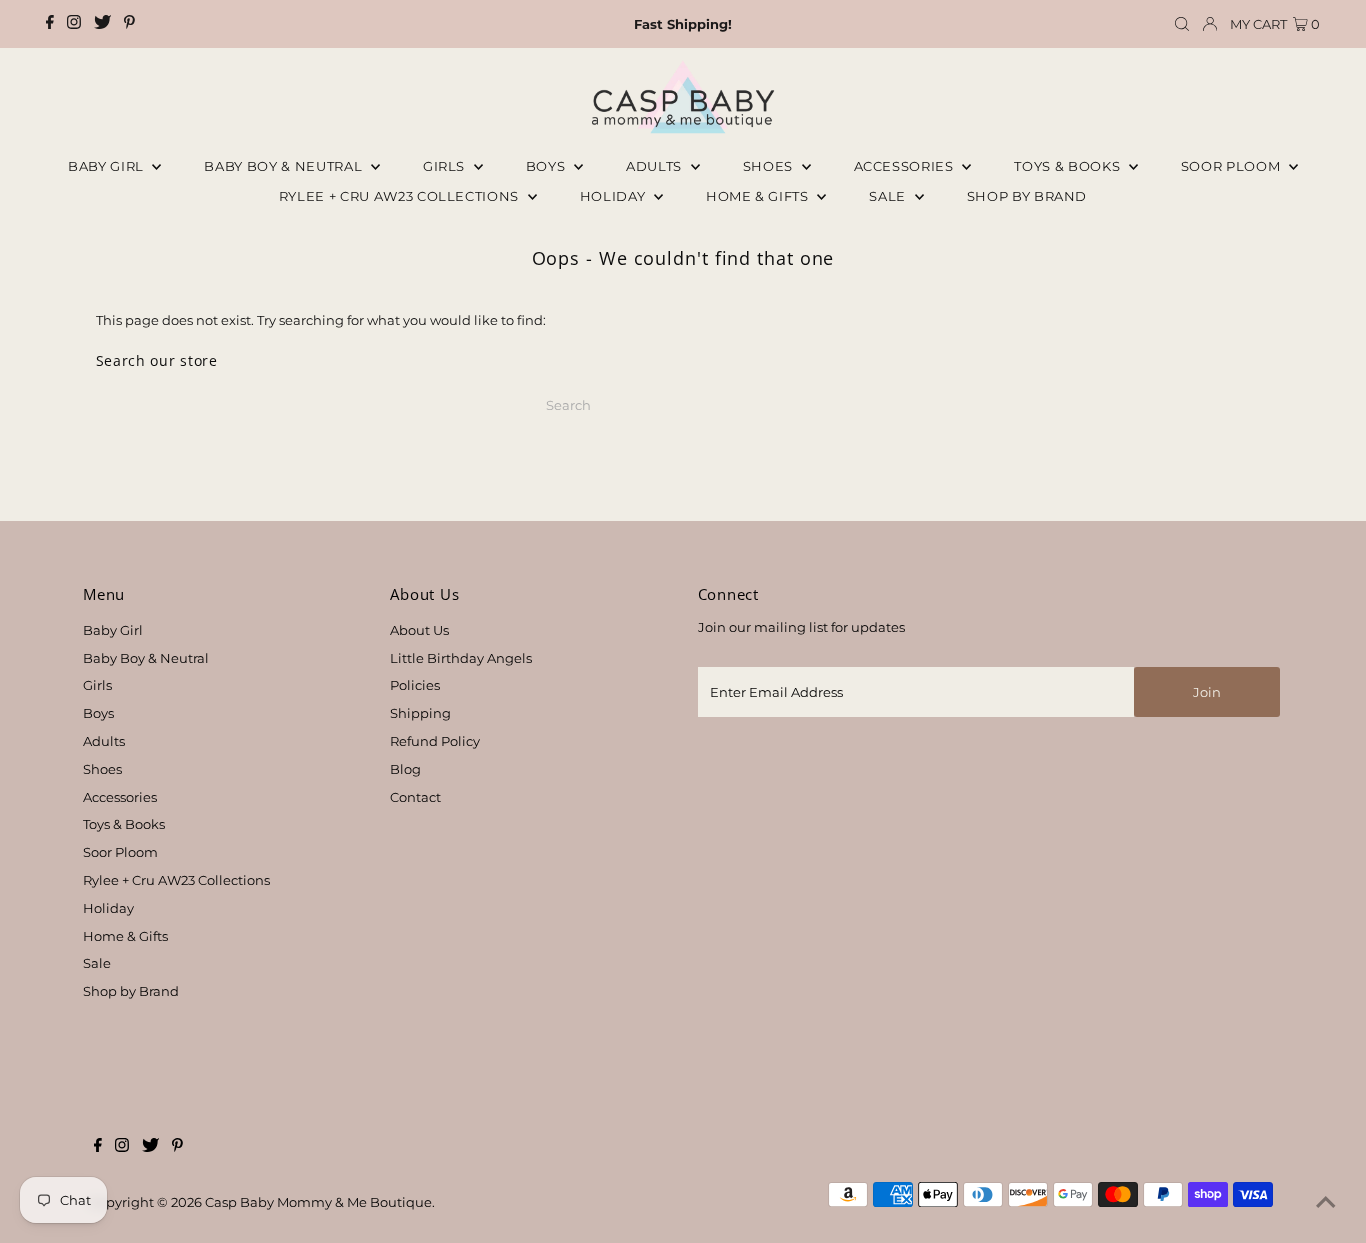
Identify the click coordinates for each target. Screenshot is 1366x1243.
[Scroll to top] (1326, 1203)
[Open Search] (1182, 24)
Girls (446, 166)
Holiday (108, 908)
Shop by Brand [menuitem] (1027, 196)
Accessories (906, 166)
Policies (415, 685)
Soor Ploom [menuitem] (1232, 166)
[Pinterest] (129, 24)
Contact (415, 797)
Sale (889, 196)
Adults (656, 166)
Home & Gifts (759, 196)
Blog (405, 769)
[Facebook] (50, 24)
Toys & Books (1068, 166)
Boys (547, 166)
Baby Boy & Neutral (284, 166)
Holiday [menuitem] (614, 196)
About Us (419, 630)
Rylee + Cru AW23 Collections (176, 880)
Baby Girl (108, 166)
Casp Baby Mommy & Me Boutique (318, 1202)
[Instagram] (74, 24)
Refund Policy (435, 741)
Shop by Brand (131, 991)
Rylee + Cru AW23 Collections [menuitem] (401, 196)
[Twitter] (102, 24)
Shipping (420, 713)
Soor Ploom (120, 852)
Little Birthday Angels (461, 658)
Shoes (770, 166)
